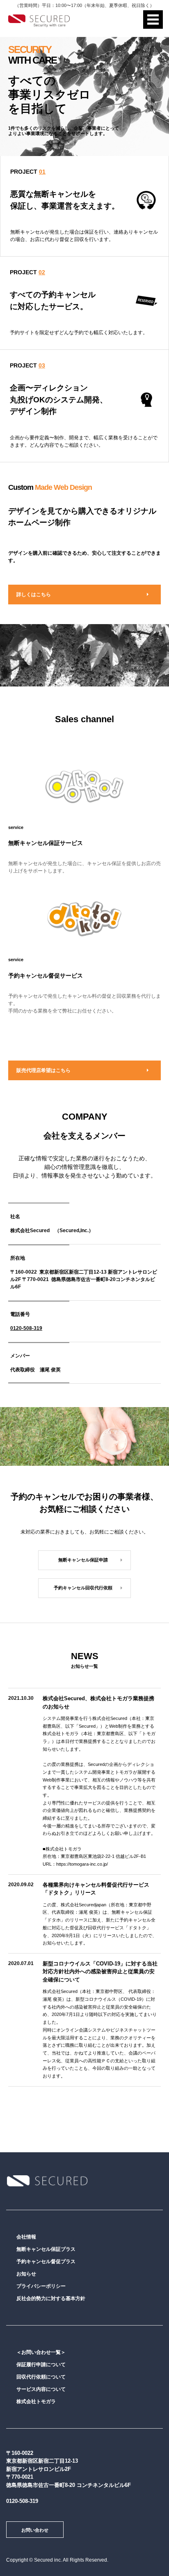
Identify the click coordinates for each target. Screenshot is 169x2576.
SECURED (39, 21)
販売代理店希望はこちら (43, 1070)
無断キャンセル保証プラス (46, 2249)
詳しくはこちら (34, 595)
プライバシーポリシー (41, 2286)
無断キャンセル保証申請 (83, 1560)
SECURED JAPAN (47, 2181)
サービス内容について (41, 2389)
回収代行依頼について (41, 2377)
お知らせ (26, 2274)
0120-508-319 (26, 1328)
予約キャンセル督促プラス (46, 2261)
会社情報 (26, 2237)
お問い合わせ (35, 2530)
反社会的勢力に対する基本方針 (51, 2298)
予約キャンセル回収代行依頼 (83, 1588)
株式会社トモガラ (36, 2402)
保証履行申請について (41, 2365)
